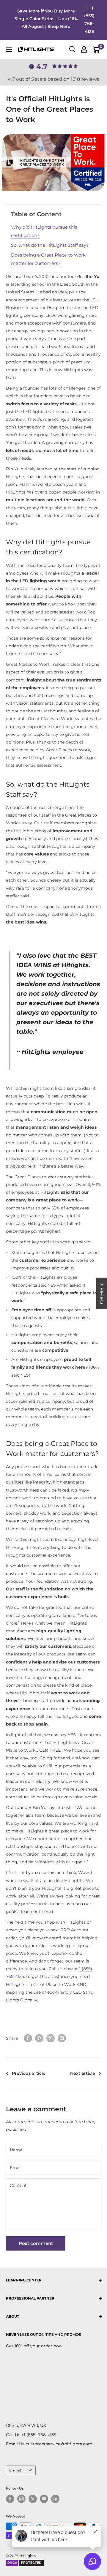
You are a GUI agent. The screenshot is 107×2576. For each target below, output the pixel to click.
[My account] (84, 49)
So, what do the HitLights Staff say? (50, 245)
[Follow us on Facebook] (10, 2499)
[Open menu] (9, 49)
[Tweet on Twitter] (51, 2038)
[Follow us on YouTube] (44, 2499)
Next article (83, 2073)
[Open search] (73, 49)
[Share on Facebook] (28, 2038)
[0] (96, 49)
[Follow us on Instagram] (21, 2499)
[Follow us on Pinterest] (33, 2499)
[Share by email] (62, 2038)
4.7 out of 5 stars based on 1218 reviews (54, 79)
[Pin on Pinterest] (39, 2038)
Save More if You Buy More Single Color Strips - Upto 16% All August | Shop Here (46, 19)
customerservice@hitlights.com (59, 2444)
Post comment (36, 2243)
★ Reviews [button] (102, 1293)
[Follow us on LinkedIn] (55, 2499)
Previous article (29, 2073)
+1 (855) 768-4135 (39, 2435)
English (16, 2470)
